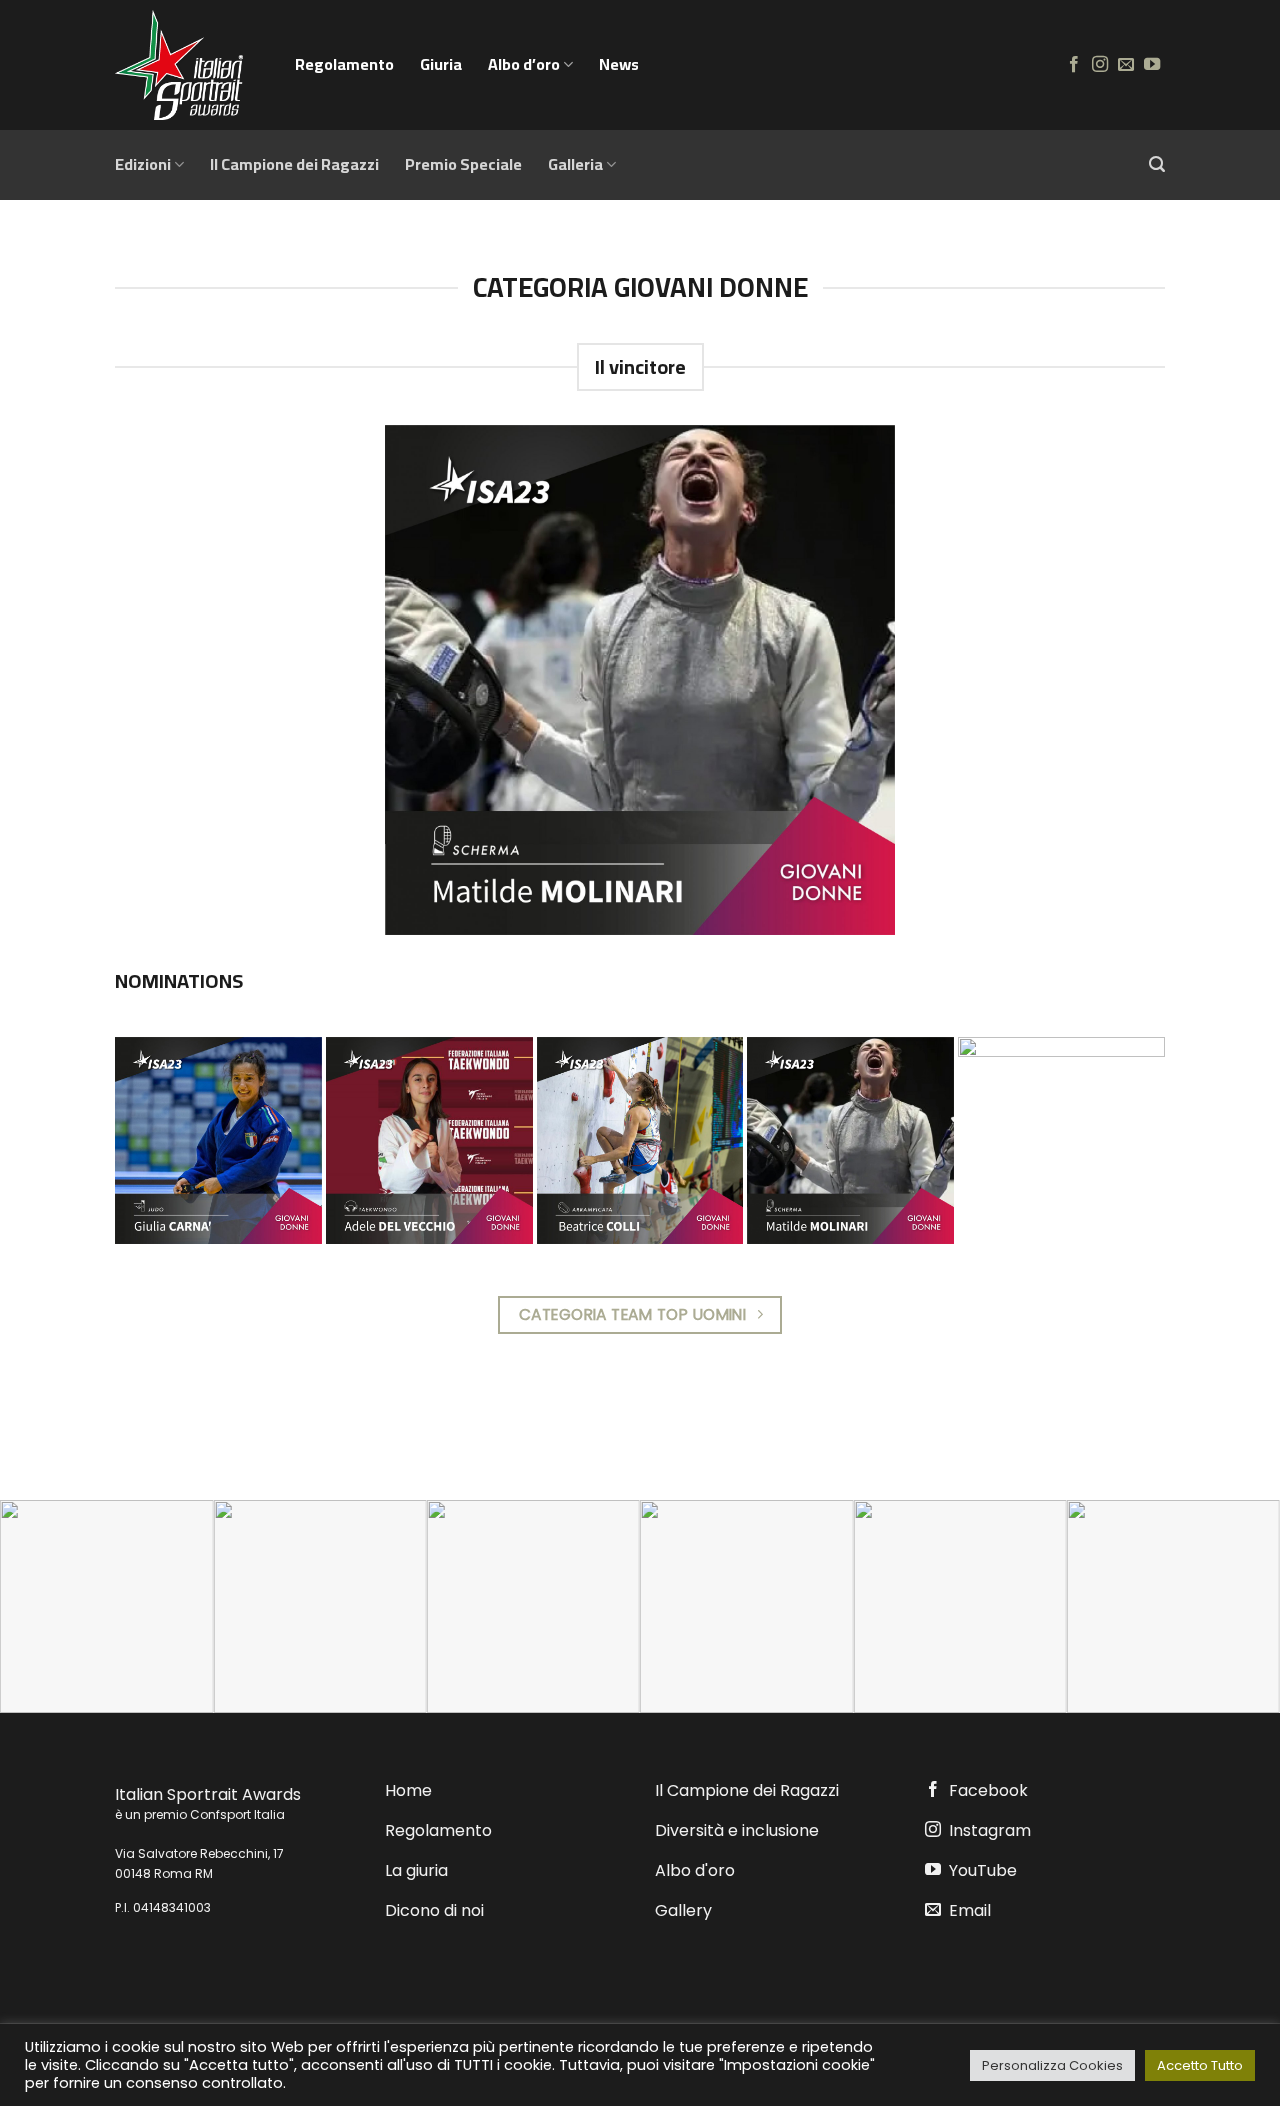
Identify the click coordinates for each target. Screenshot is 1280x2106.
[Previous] (51, 1606)
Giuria (441, 64)
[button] (1157, 164)
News (619, 64)
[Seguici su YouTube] (1152, 65)
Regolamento (344, 64)
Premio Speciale (463, 164)
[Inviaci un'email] (1126, 65)
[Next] (1229, 1606)
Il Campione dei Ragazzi (294, 164)
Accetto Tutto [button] (1200, 2065)
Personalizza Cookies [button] (1052, 2065)
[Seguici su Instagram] (1100, 65)
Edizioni (143, 164)
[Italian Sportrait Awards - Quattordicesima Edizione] (190, 65)
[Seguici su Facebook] (1074, 65)
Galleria (575, 164)
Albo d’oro (524, 64)
